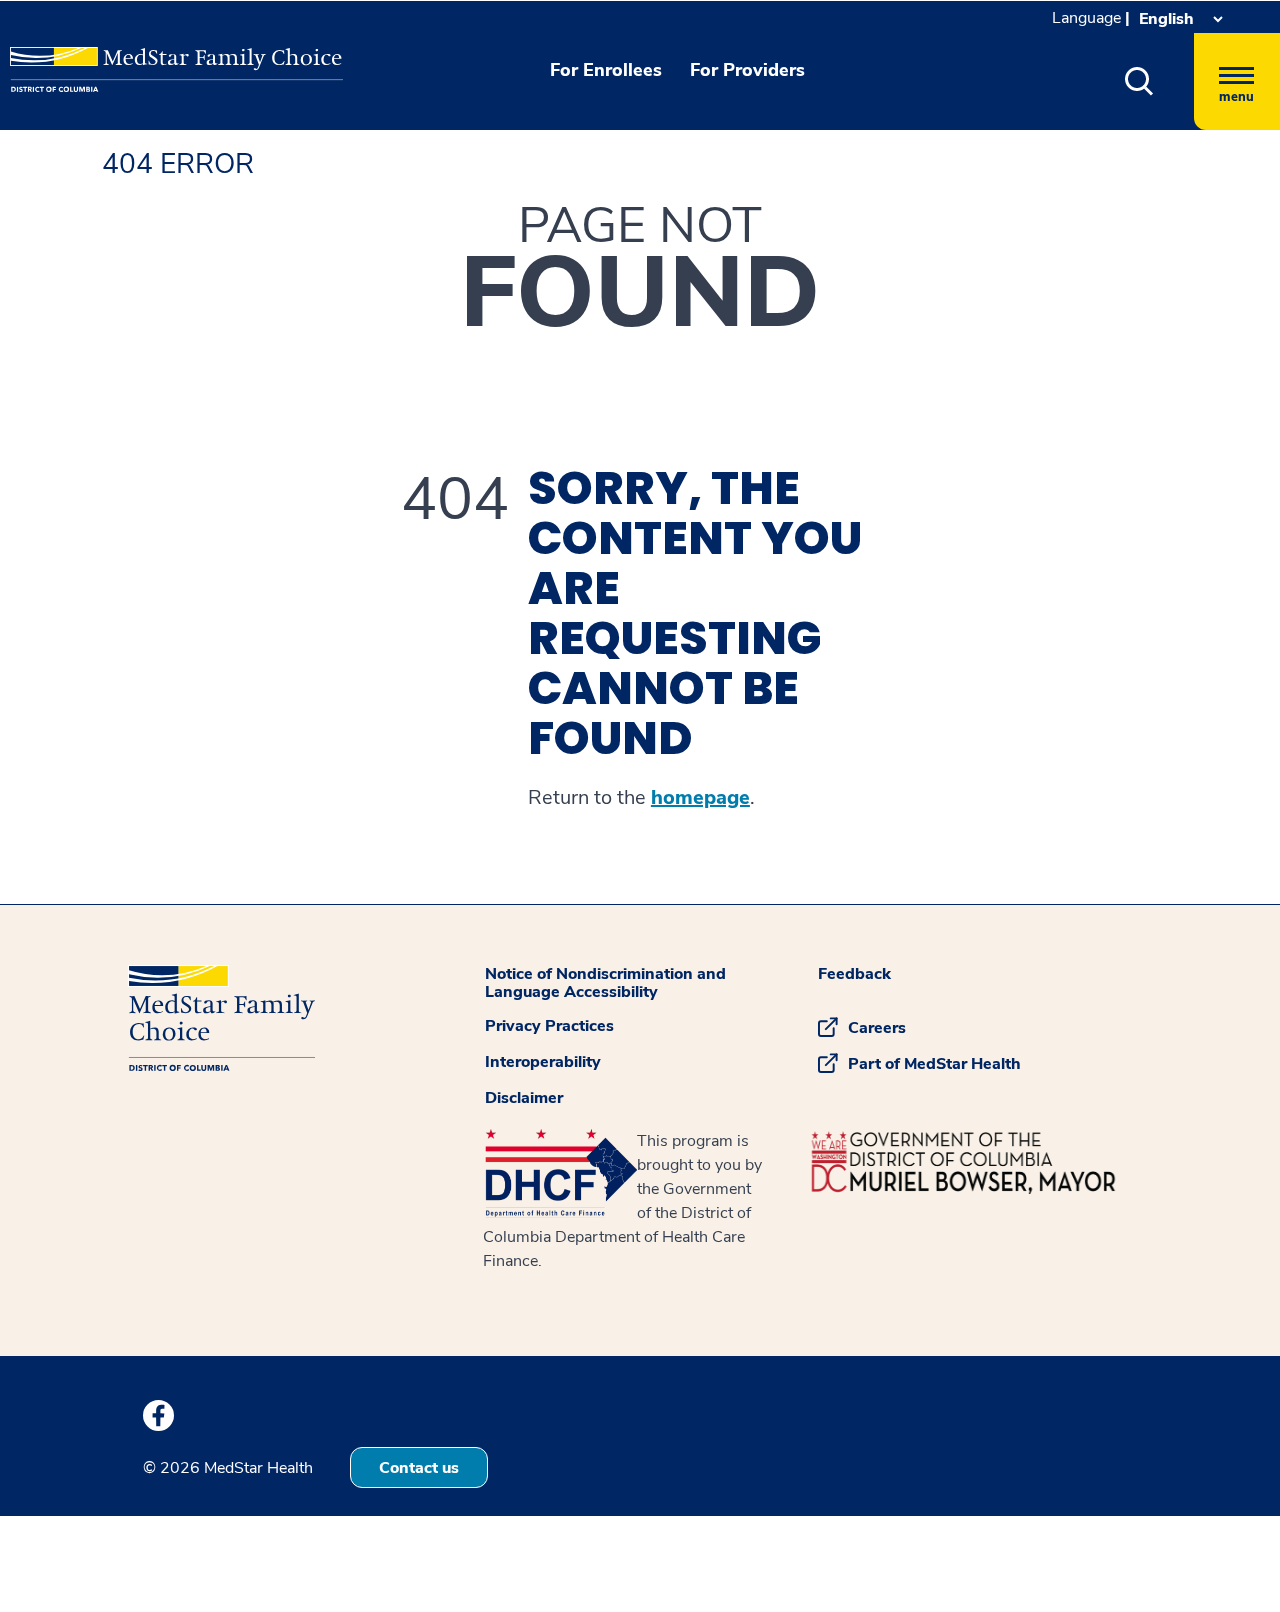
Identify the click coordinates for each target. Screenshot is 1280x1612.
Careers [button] (877, 1028)
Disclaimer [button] (524, 1098)
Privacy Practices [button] (549, 1026)
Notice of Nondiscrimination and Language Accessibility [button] (605, 983)
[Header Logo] (111, 54)
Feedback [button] (854, 974)
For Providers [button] (747, 70)
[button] (1139, 81)
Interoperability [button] (543, 1062)
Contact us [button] (419, 1468)
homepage (700, 798)
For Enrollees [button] (606, 70)
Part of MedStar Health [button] (934, 1064)
